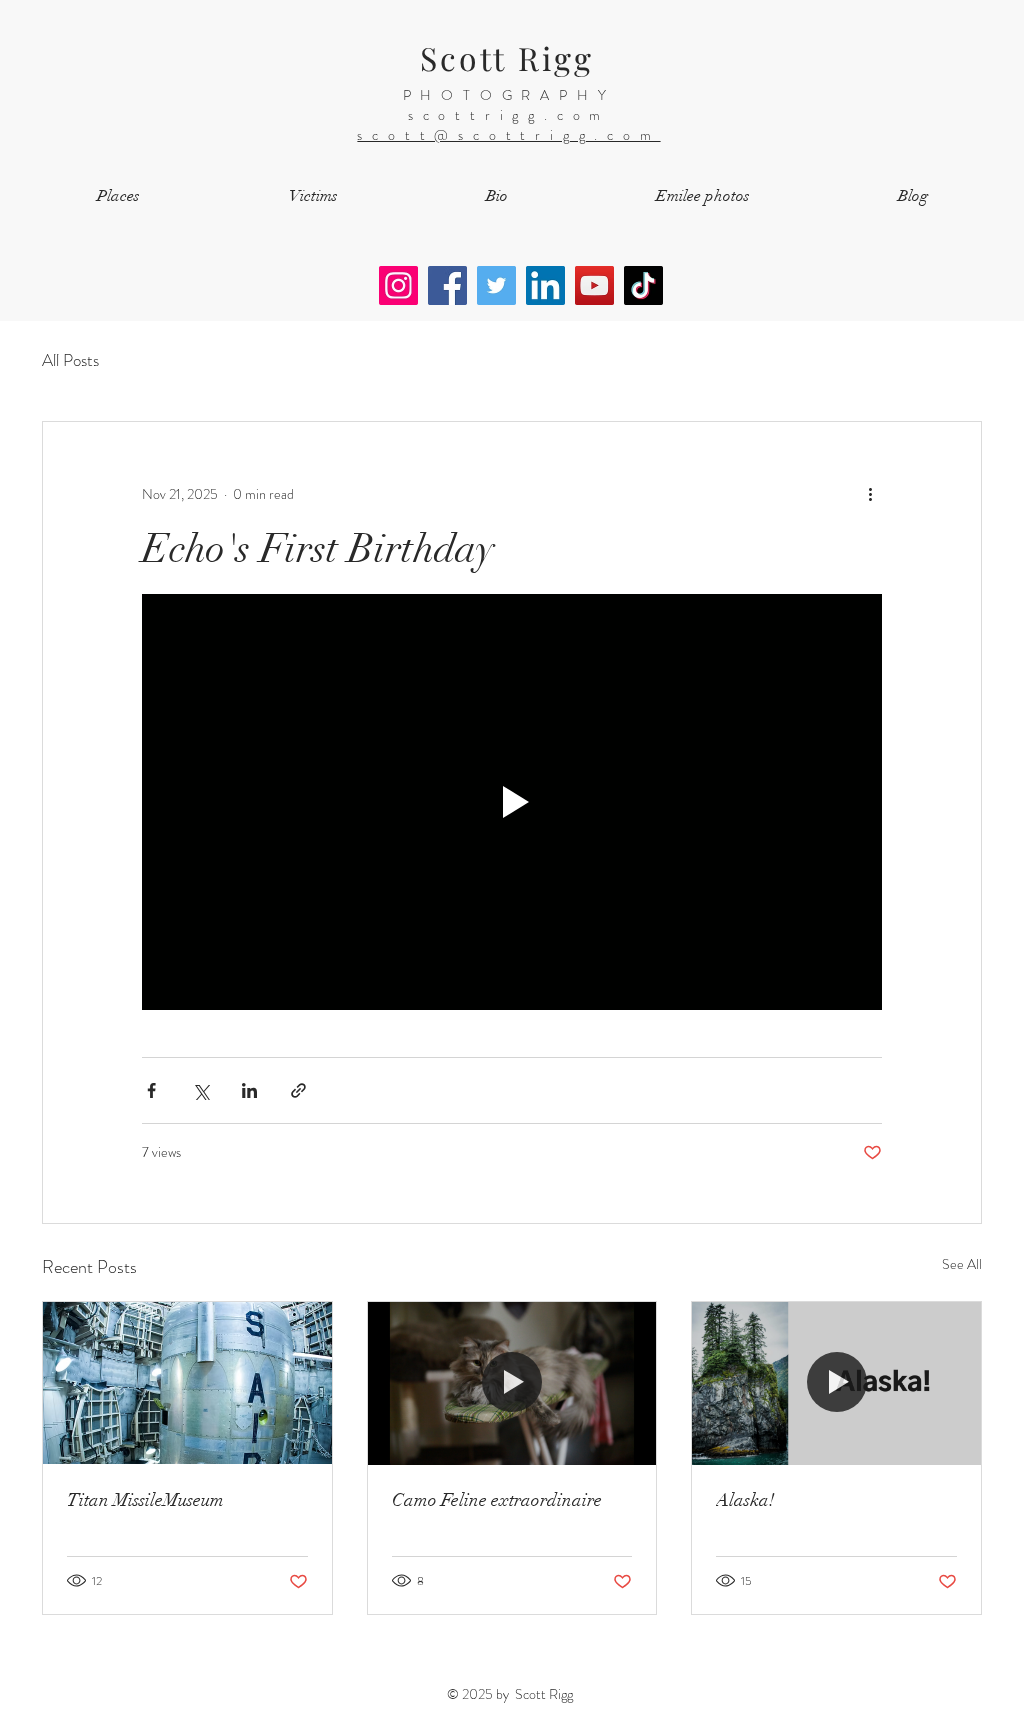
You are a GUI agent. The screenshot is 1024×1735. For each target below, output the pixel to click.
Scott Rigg (507, 57)
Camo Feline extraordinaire (497, 1500)
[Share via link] (298, 1090)
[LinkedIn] (545, 285)
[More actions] (870, 494)
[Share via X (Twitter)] (200, 1090)
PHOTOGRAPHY (509, 95)
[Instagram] (398, 285)
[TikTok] (643, 285)
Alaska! (745, 1500)
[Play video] (512, 802)
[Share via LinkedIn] (249, 1090)
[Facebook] (447, 285)
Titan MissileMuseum (145, 1500)
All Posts (70, 360)
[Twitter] (496, 285)
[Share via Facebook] (151, 1090)
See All (962, 1264)
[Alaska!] (836, 1383)
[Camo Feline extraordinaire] (512, 1383)
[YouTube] (594, 285)
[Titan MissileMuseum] (187, 1383)
